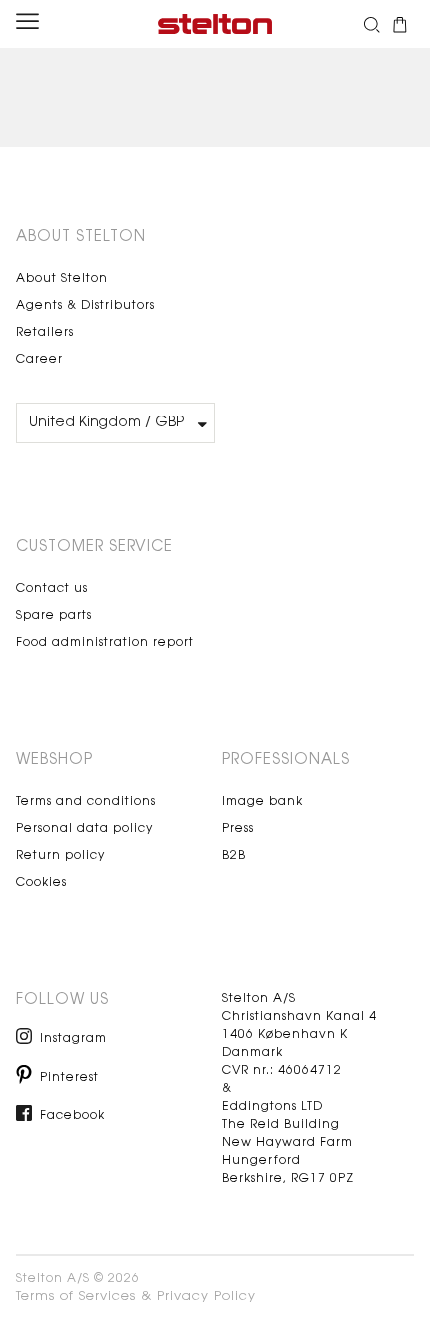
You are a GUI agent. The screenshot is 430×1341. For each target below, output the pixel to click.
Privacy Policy (206, 1296)
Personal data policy (84, 829)
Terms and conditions (86, 802)
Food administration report (105, 643)
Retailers (45, 333)
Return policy (60, 856)
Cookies (41, 883)
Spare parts (54, 616)
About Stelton (62, 279)
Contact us (52, 589)
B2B (234, 856)
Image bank (262, 802)
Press (238, 829)
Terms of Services (76, 1296)
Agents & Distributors (85, 306)
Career (39, 360)
